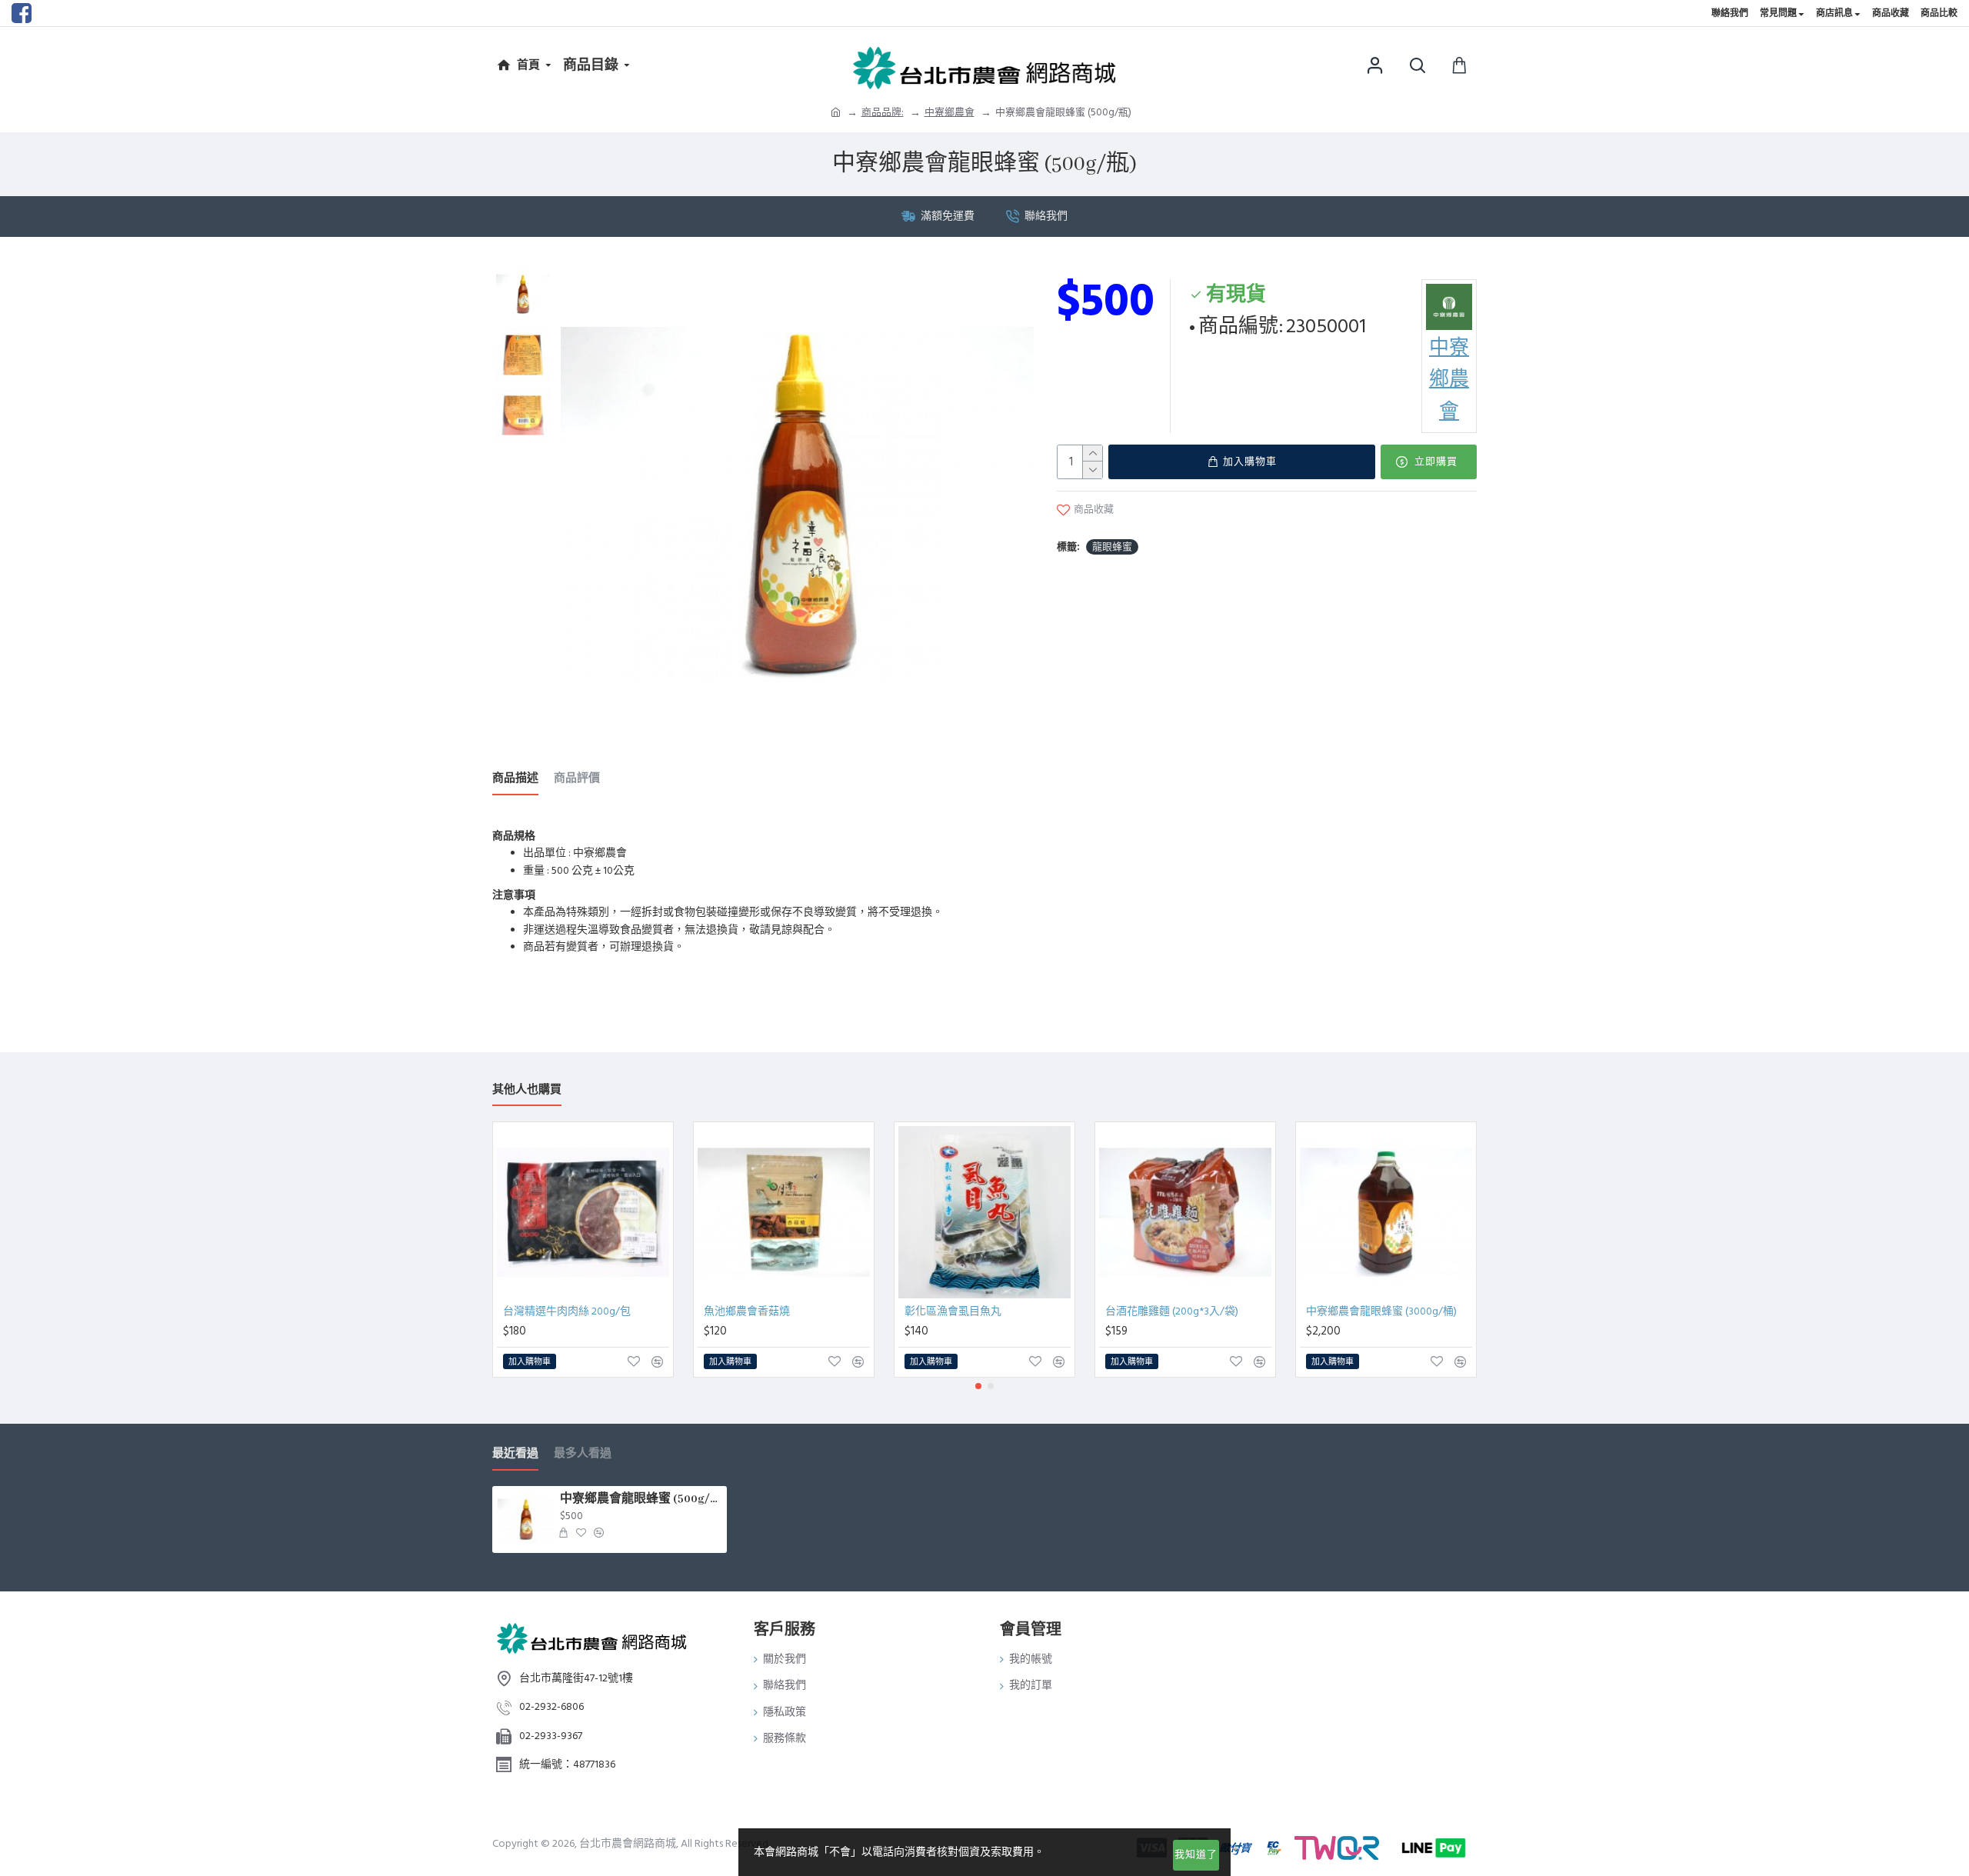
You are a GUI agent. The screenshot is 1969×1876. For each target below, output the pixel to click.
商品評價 (577, 779)
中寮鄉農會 (950, 112)
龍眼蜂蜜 (1112, 547)
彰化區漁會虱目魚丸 (953, 1311)
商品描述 (515, 779)
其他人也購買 (527, 1090)
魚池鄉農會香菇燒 (747, 1311)
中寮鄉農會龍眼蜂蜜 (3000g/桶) (1381, 1311)
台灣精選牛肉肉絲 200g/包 (567, 1311)
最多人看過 (583, 1454)
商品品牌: (883, 112)
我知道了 (1196, 1854)
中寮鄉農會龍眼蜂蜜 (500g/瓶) (641, 1499)
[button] (978, 1386)
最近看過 (515, 1454)
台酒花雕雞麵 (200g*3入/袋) (1172, 1311)
